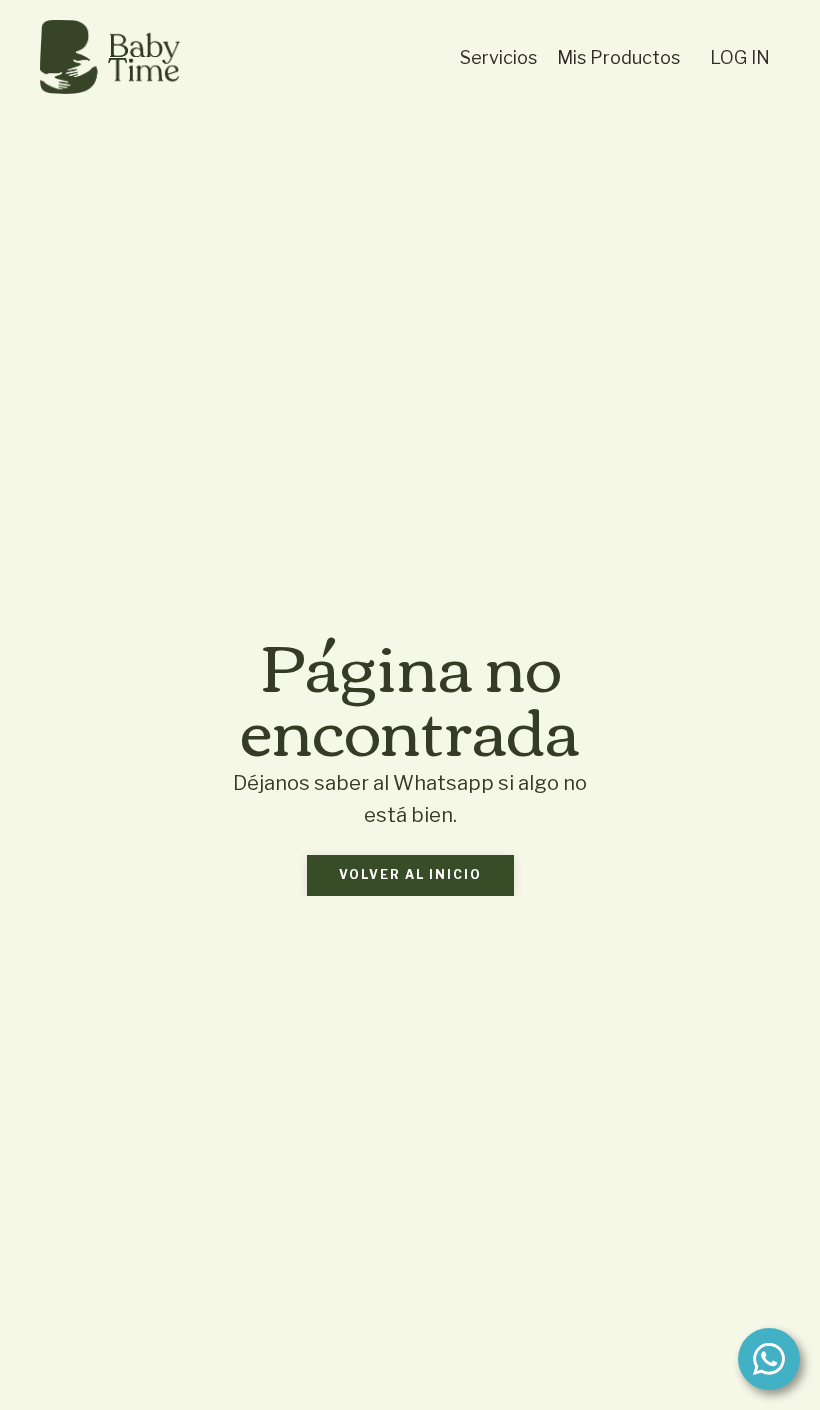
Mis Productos (618, 57)
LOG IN (740, 57)
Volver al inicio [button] (410, 874)
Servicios (498, 57)
